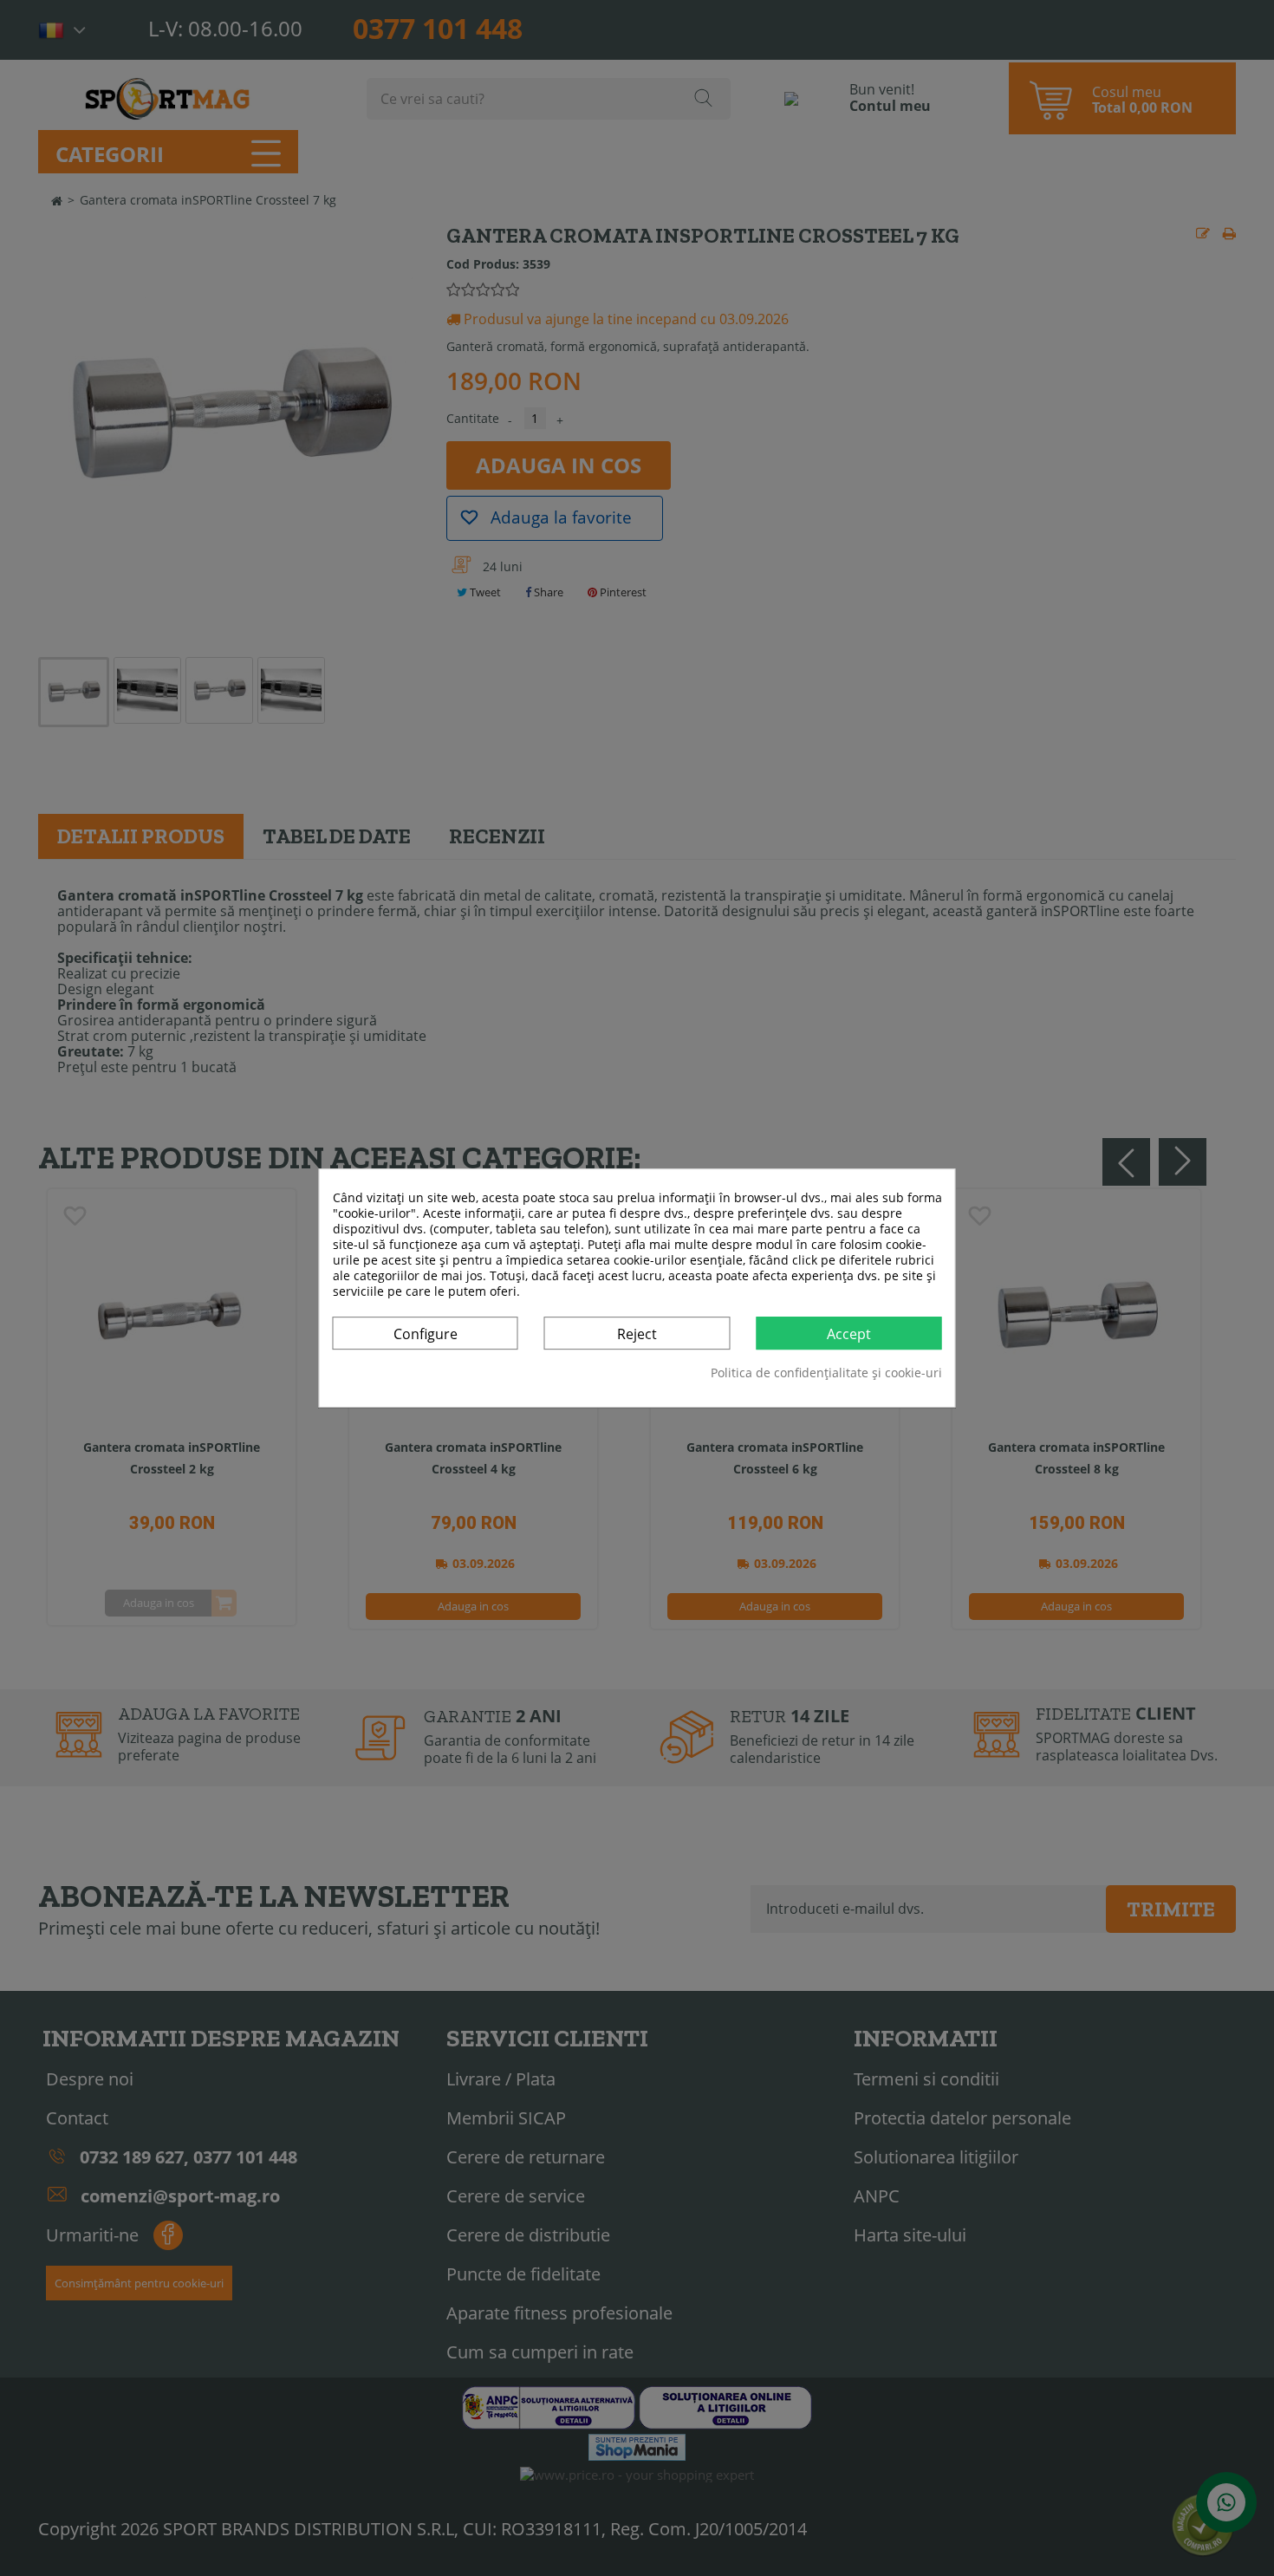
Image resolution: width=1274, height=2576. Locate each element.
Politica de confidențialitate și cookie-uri (826, 1373)
